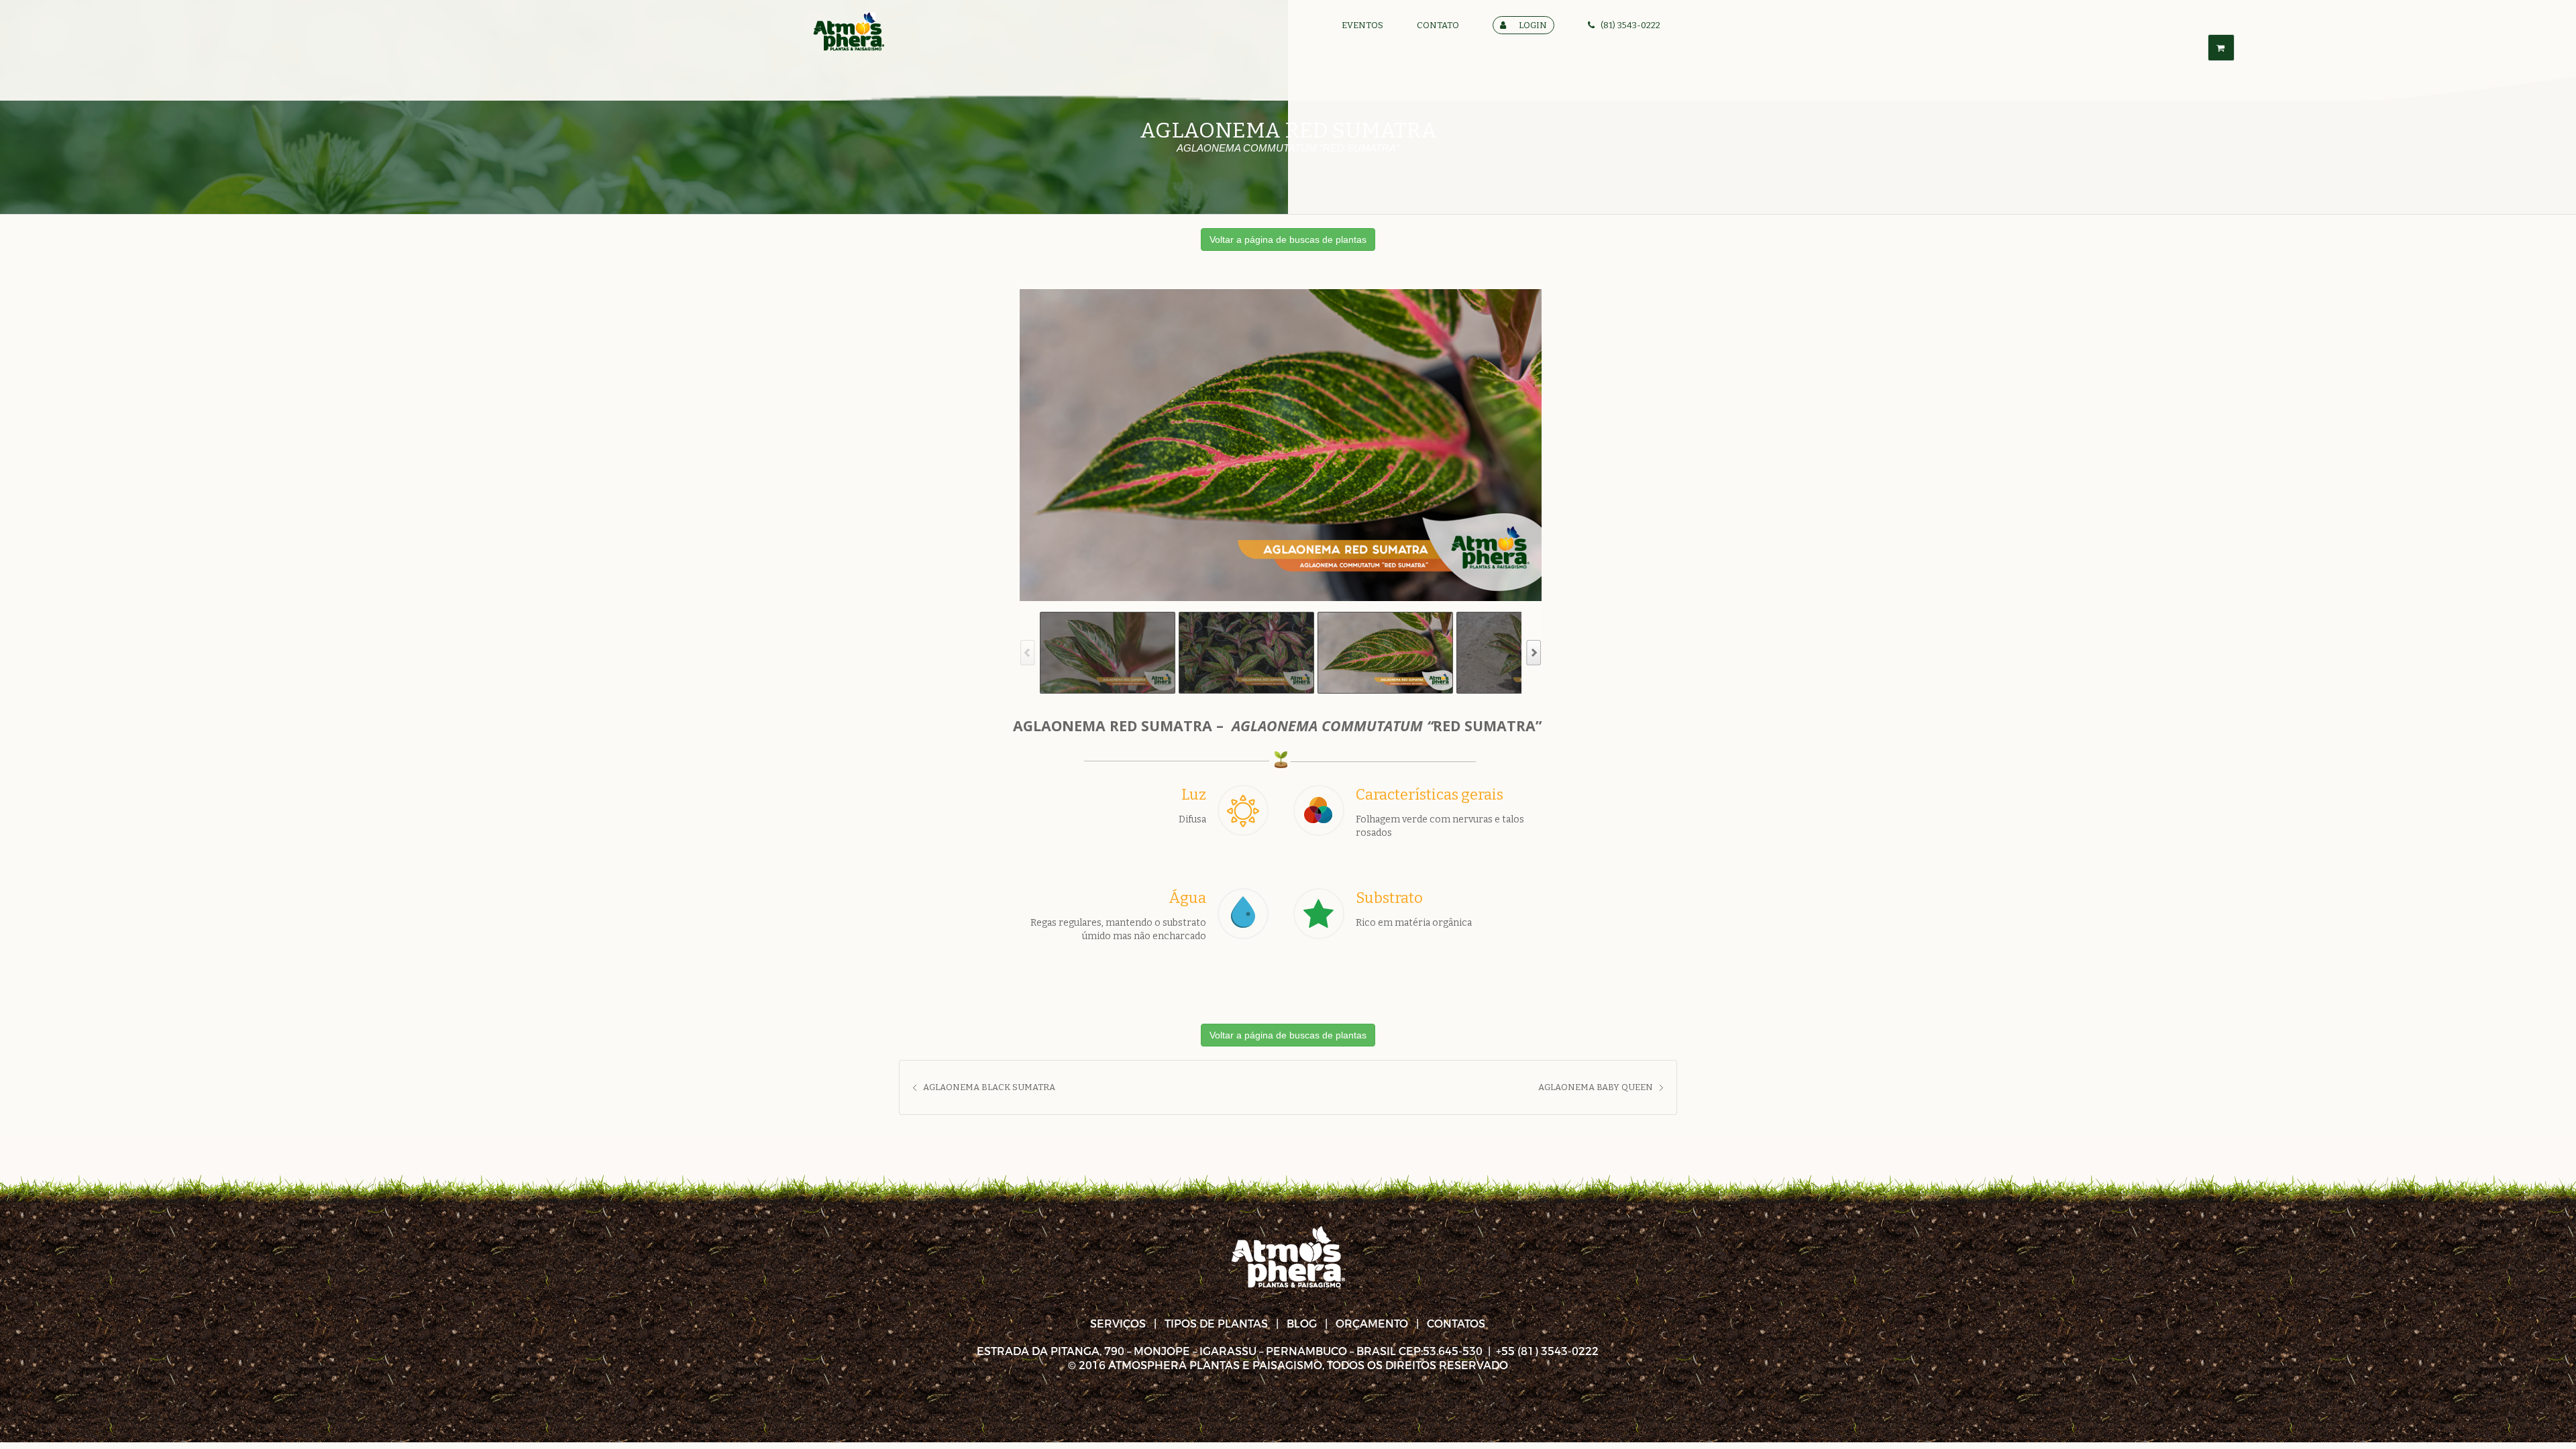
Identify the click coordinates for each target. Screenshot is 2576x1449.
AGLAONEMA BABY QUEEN (1596, 1087)
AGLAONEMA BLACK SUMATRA (989, 1087)
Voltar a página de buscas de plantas (1288, 239)
